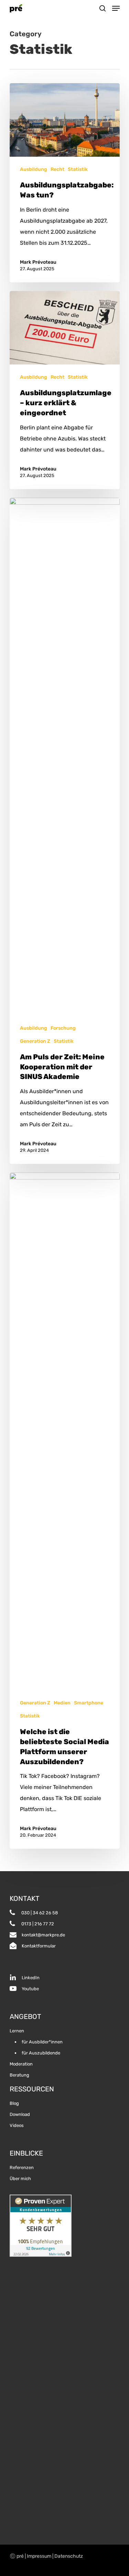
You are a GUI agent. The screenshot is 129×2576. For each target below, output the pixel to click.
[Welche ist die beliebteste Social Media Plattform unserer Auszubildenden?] (65, 1511)
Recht (57, 169)
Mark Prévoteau (38, 262)
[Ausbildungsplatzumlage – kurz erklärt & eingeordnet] (65, 390)
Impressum (39, 2556)
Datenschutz (69, 2556)
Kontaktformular (39, 1946)
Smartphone (89, 1703)
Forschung (63, 1028)
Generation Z (35, 1041)
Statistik (78, 169)
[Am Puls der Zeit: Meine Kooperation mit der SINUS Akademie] (65, 831)
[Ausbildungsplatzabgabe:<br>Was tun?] (65, 183)
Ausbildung (34, 169)
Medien (62, 1703)
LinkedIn (31, 1978)
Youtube (30, 1989)
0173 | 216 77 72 (37, 1924)
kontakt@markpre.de (43, 1935)
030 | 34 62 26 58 (39, 1913)
